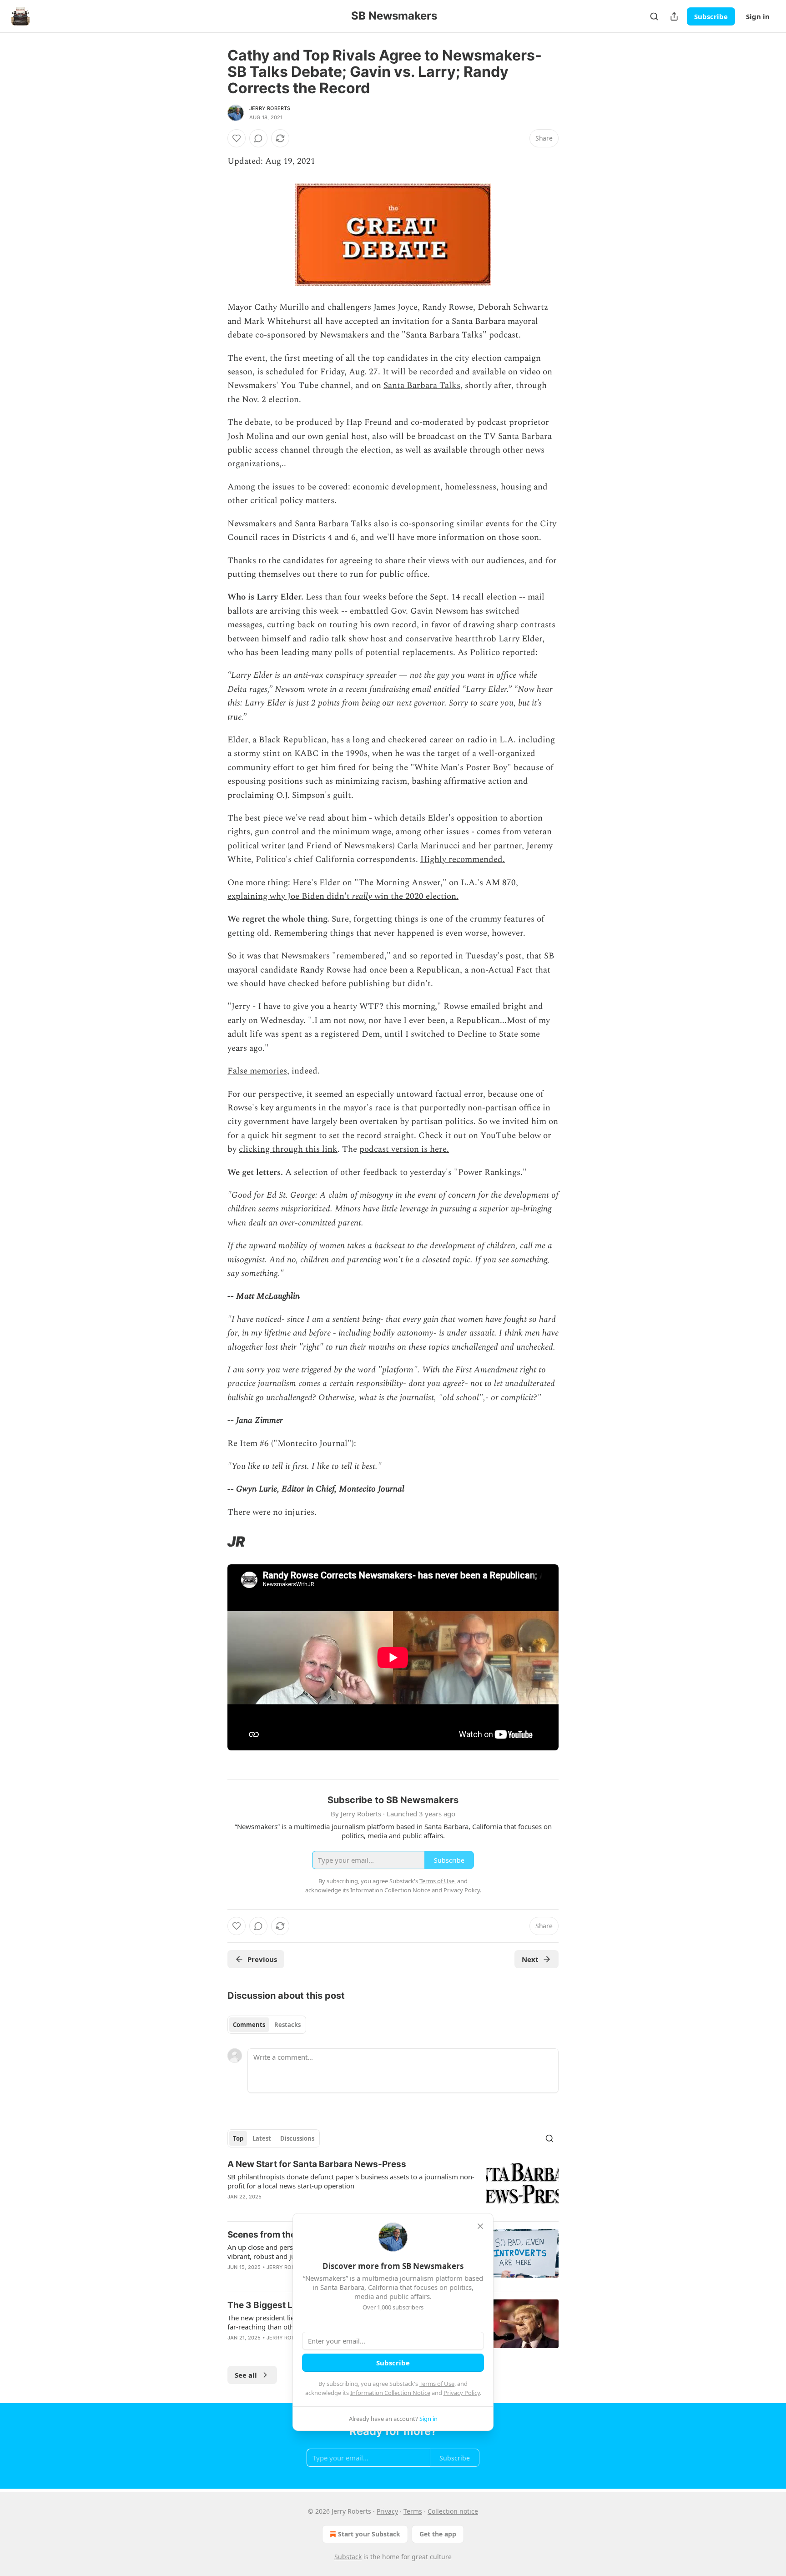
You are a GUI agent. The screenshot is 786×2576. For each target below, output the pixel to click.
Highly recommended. (463, 860)
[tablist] (267, 2025)
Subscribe (711, 16)
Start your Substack (369, 2534)
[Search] (654, 16)
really (362, 896)
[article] (393, 2186)
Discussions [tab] (297, 2138)
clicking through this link (288, 1149)
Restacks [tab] (287, 2025)
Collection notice (453, 2511)
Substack (348, 2557)
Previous (262, 1959)
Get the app (438, 2534)
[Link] (215, 1542)
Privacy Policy (462, 2393)
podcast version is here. (404, 1149)
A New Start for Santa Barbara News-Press (317, 2164)
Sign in (758, 16)
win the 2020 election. (415, 896)
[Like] (237, 138)
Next (530, 1959)
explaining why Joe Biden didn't (290, 896)
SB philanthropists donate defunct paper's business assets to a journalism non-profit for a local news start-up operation (351, 2181)
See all (246, 2375)
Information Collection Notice (390, 2393)
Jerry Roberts (270, 108)
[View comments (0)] (258, 138)
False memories (257, 1071)
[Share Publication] (674, 16)
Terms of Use (437, 2384)
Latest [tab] (262, 2138)
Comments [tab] (249, 2025)
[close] (480, 2226)
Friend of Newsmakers (349, 846)
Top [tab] (238, 2138)
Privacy (387, 2511)
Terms (413, 2511)
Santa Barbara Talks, (423, 386)
